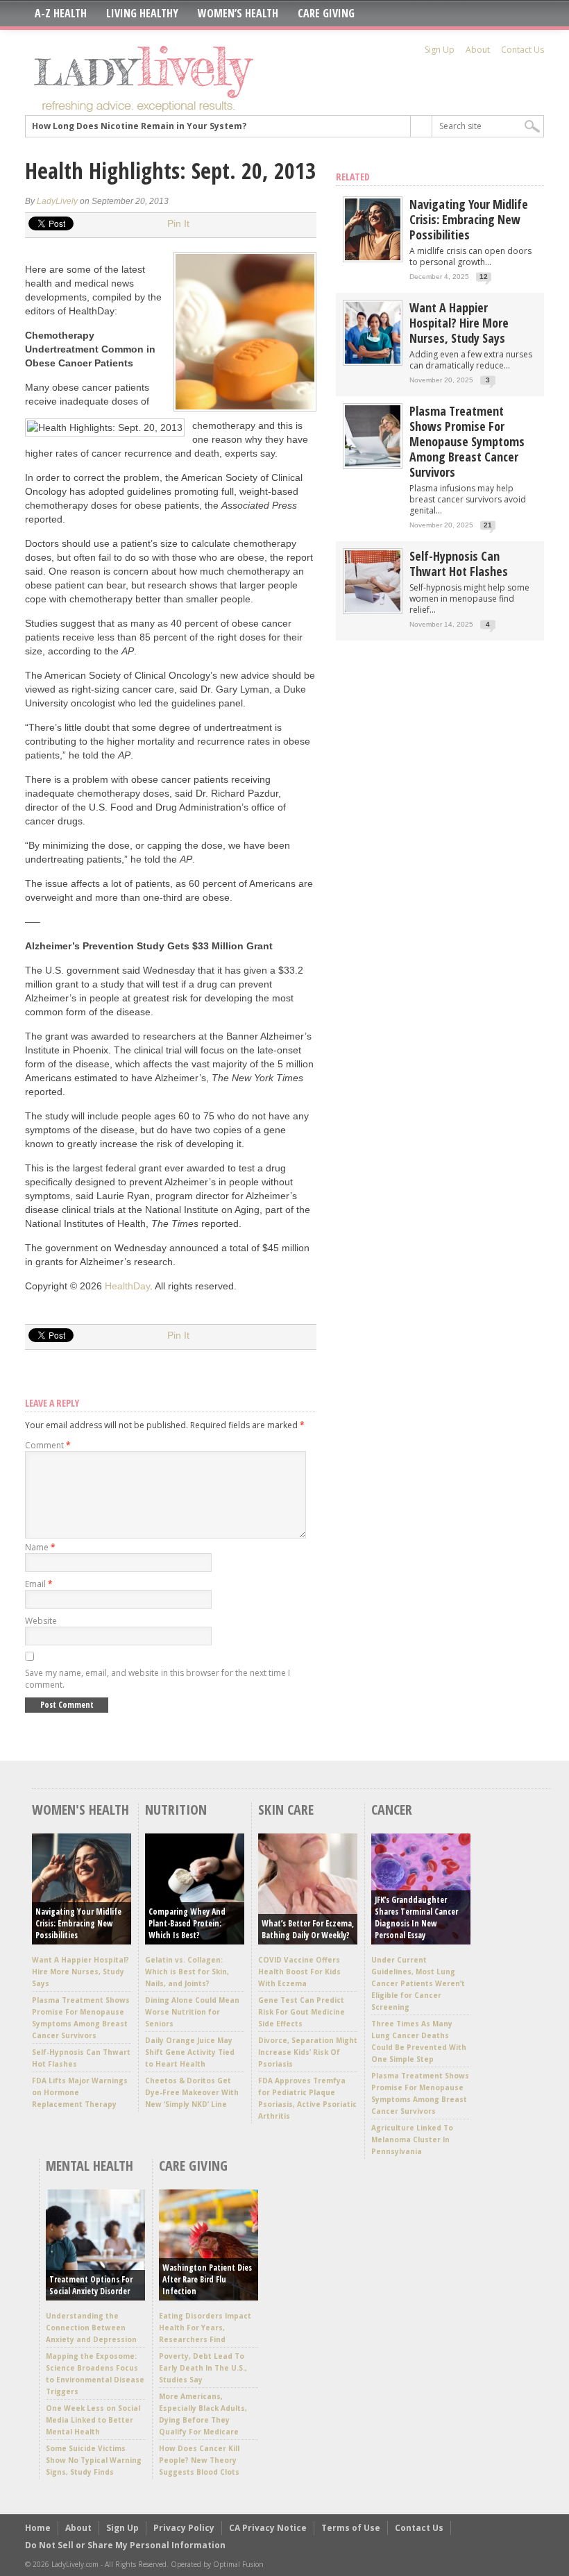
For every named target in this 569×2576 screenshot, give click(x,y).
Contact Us (523, 50)
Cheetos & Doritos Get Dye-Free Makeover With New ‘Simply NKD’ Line (192, 2092)
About (478, 50)
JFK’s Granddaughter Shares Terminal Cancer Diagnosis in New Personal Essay (416, 1917)
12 (484, 277)
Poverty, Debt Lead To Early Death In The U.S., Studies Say (203, 2368)
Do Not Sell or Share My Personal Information (125, 2545)
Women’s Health (238, 13)
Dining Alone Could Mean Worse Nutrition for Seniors (192, 2012)
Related (353, 177)
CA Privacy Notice (268, 2528)
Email (39, 1584)
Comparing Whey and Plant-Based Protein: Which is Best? (187, 1923)
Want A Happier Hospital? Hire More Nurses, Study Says (459, 323)
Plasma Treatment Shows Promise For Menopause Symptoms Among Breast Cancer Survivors (467, 441)
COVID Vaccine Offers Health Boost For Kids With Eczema (299, 1972)
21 (488, 525)
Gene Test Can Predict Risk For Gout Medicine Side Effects (302, 2012)
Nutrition (176, 1810)
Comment (48, 1445)
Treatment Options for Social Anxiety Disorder (91, 2285)
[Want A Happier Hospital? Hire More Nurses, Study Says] (373, 361)
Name (40, 1547)
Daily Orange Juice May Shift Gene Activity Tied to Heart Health (190, 2052)
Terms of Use (351, 2528)
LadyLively (57, 201)
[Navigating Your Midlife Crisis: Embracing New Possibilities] (373, 257)
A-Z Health (61, 13)
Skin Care (286, 1810)
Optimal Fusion (238, 2564)
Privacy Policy (184, 2528)
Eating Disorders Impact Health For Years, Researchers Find (205, 2328)
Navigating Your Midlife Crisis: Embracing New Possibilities (469, 219)
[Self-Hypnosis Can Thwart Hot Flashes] (373, 609)
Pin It (178, 223)
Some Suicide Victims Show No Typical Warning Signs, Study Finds (94, 2460)
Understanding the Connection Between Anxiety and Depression (91, 2328)
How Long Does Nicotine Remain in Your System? (139, 126)
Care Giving (326, 13)
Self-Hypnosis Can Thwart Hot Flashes (459, 563)
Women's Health (80, 1810)
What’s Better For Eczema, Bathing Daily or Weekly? (308, 1929)
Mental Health (90, 2166)
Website (41, 1621)
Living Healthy (142, 13)
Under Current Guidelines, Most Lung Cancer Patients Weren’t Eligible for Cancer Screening (418, 1983)
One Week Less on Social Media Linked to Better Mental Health (93, 2420)
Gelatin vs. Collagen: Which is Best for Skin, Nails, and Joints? (187, 1972)
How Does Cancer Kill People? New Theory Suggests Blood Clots (199, 2460)
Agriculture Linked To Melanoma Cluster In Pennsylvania (412, 2139)
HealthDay (127, 1286)
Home (38, 2528)
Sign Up (440, 50)
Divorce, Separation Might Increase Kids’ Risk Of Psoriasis (308, 2052)
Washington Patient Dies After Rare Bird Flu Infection (207, 2279)
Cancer (392, 1810)
